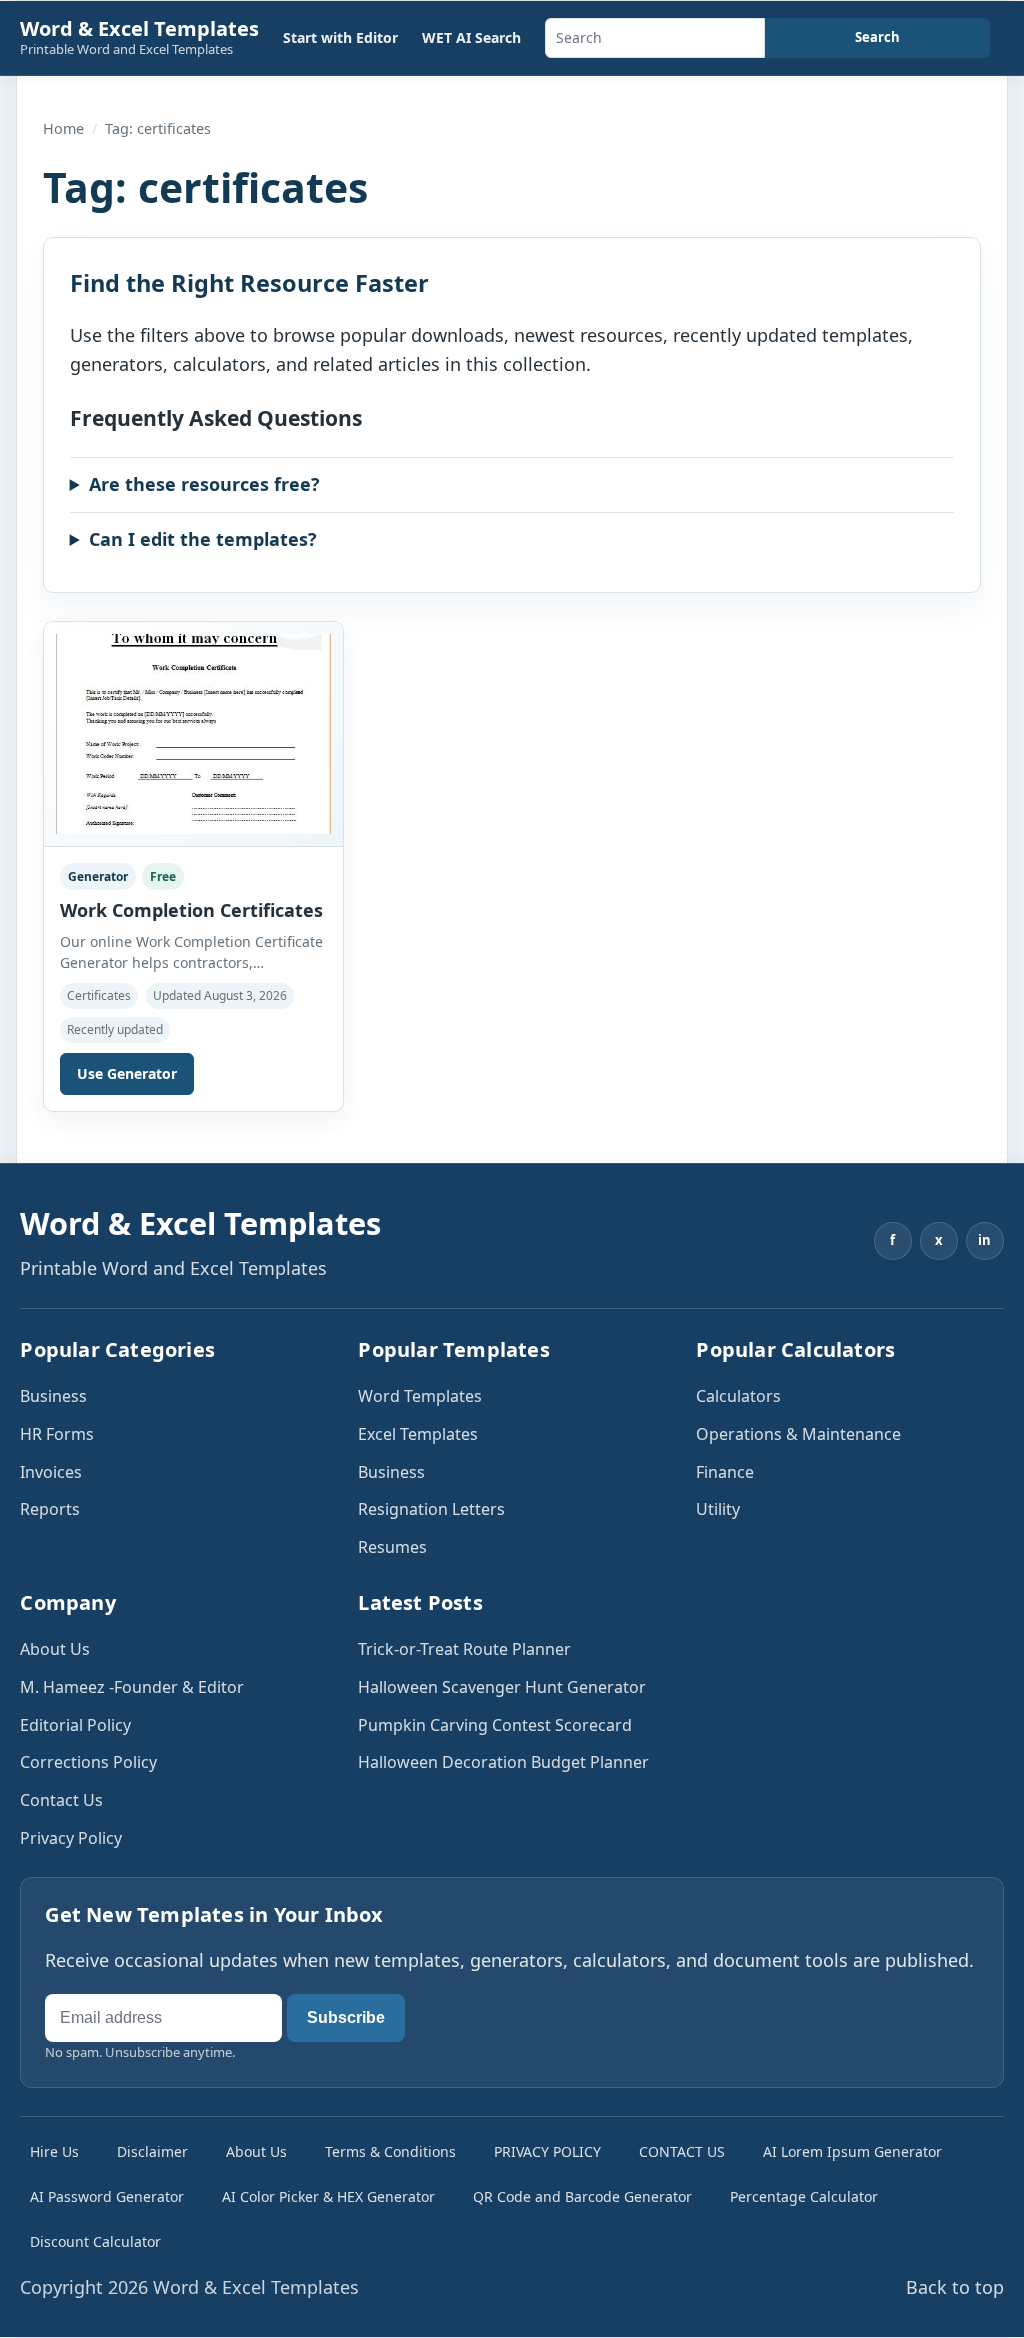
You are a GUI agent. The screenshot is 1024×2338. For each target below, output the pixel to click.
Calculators (738, 1396)
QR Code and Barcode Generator (582, 2196)
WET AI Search (471, 37)
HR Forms (57, 1434)
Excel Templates (418, 1434)
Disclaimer (152, 2151)
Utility (718, 1509)
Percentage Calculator (804, 2196)
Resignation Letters (431, 1509)
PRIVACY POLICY (547, 2151)
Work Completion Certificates (191, 910)
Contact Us (61, 1800)
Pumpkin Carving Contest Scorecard (495, 1725)
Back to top (955, 2287)
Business (53, 1396)
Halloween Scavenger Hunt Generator (502, 1687)
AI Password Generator (107, 2196)
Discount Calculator (95, 2241)
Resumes (392, 1547)
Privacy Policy (71, 1838)
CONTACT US (682, 2151)
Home (63, 128)
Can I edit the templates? (203, 539)
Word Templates (420, 1396)
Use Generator (127, 1073)
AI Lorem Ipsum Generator (852, 2151)
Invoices (51, 1472)
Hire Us (54, 2151)
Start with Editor (340, 37)
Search (877, 37)
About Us (55, 1649)
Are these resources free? (204, 484)
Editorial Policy (75, 1725)
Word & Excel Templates (139, 28)
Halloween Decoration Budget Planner (503, 1762)
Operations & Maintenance (798, 1434)
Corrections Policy (88, 1762)
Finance (725, 1472)
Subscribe (346, 2017)
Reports (50, 1509)
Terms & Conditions (390, 2151)
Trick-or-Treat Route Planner (464, 1649)
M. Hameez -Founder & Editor (132, 1687)
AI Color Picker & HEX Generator (328, 2196)
